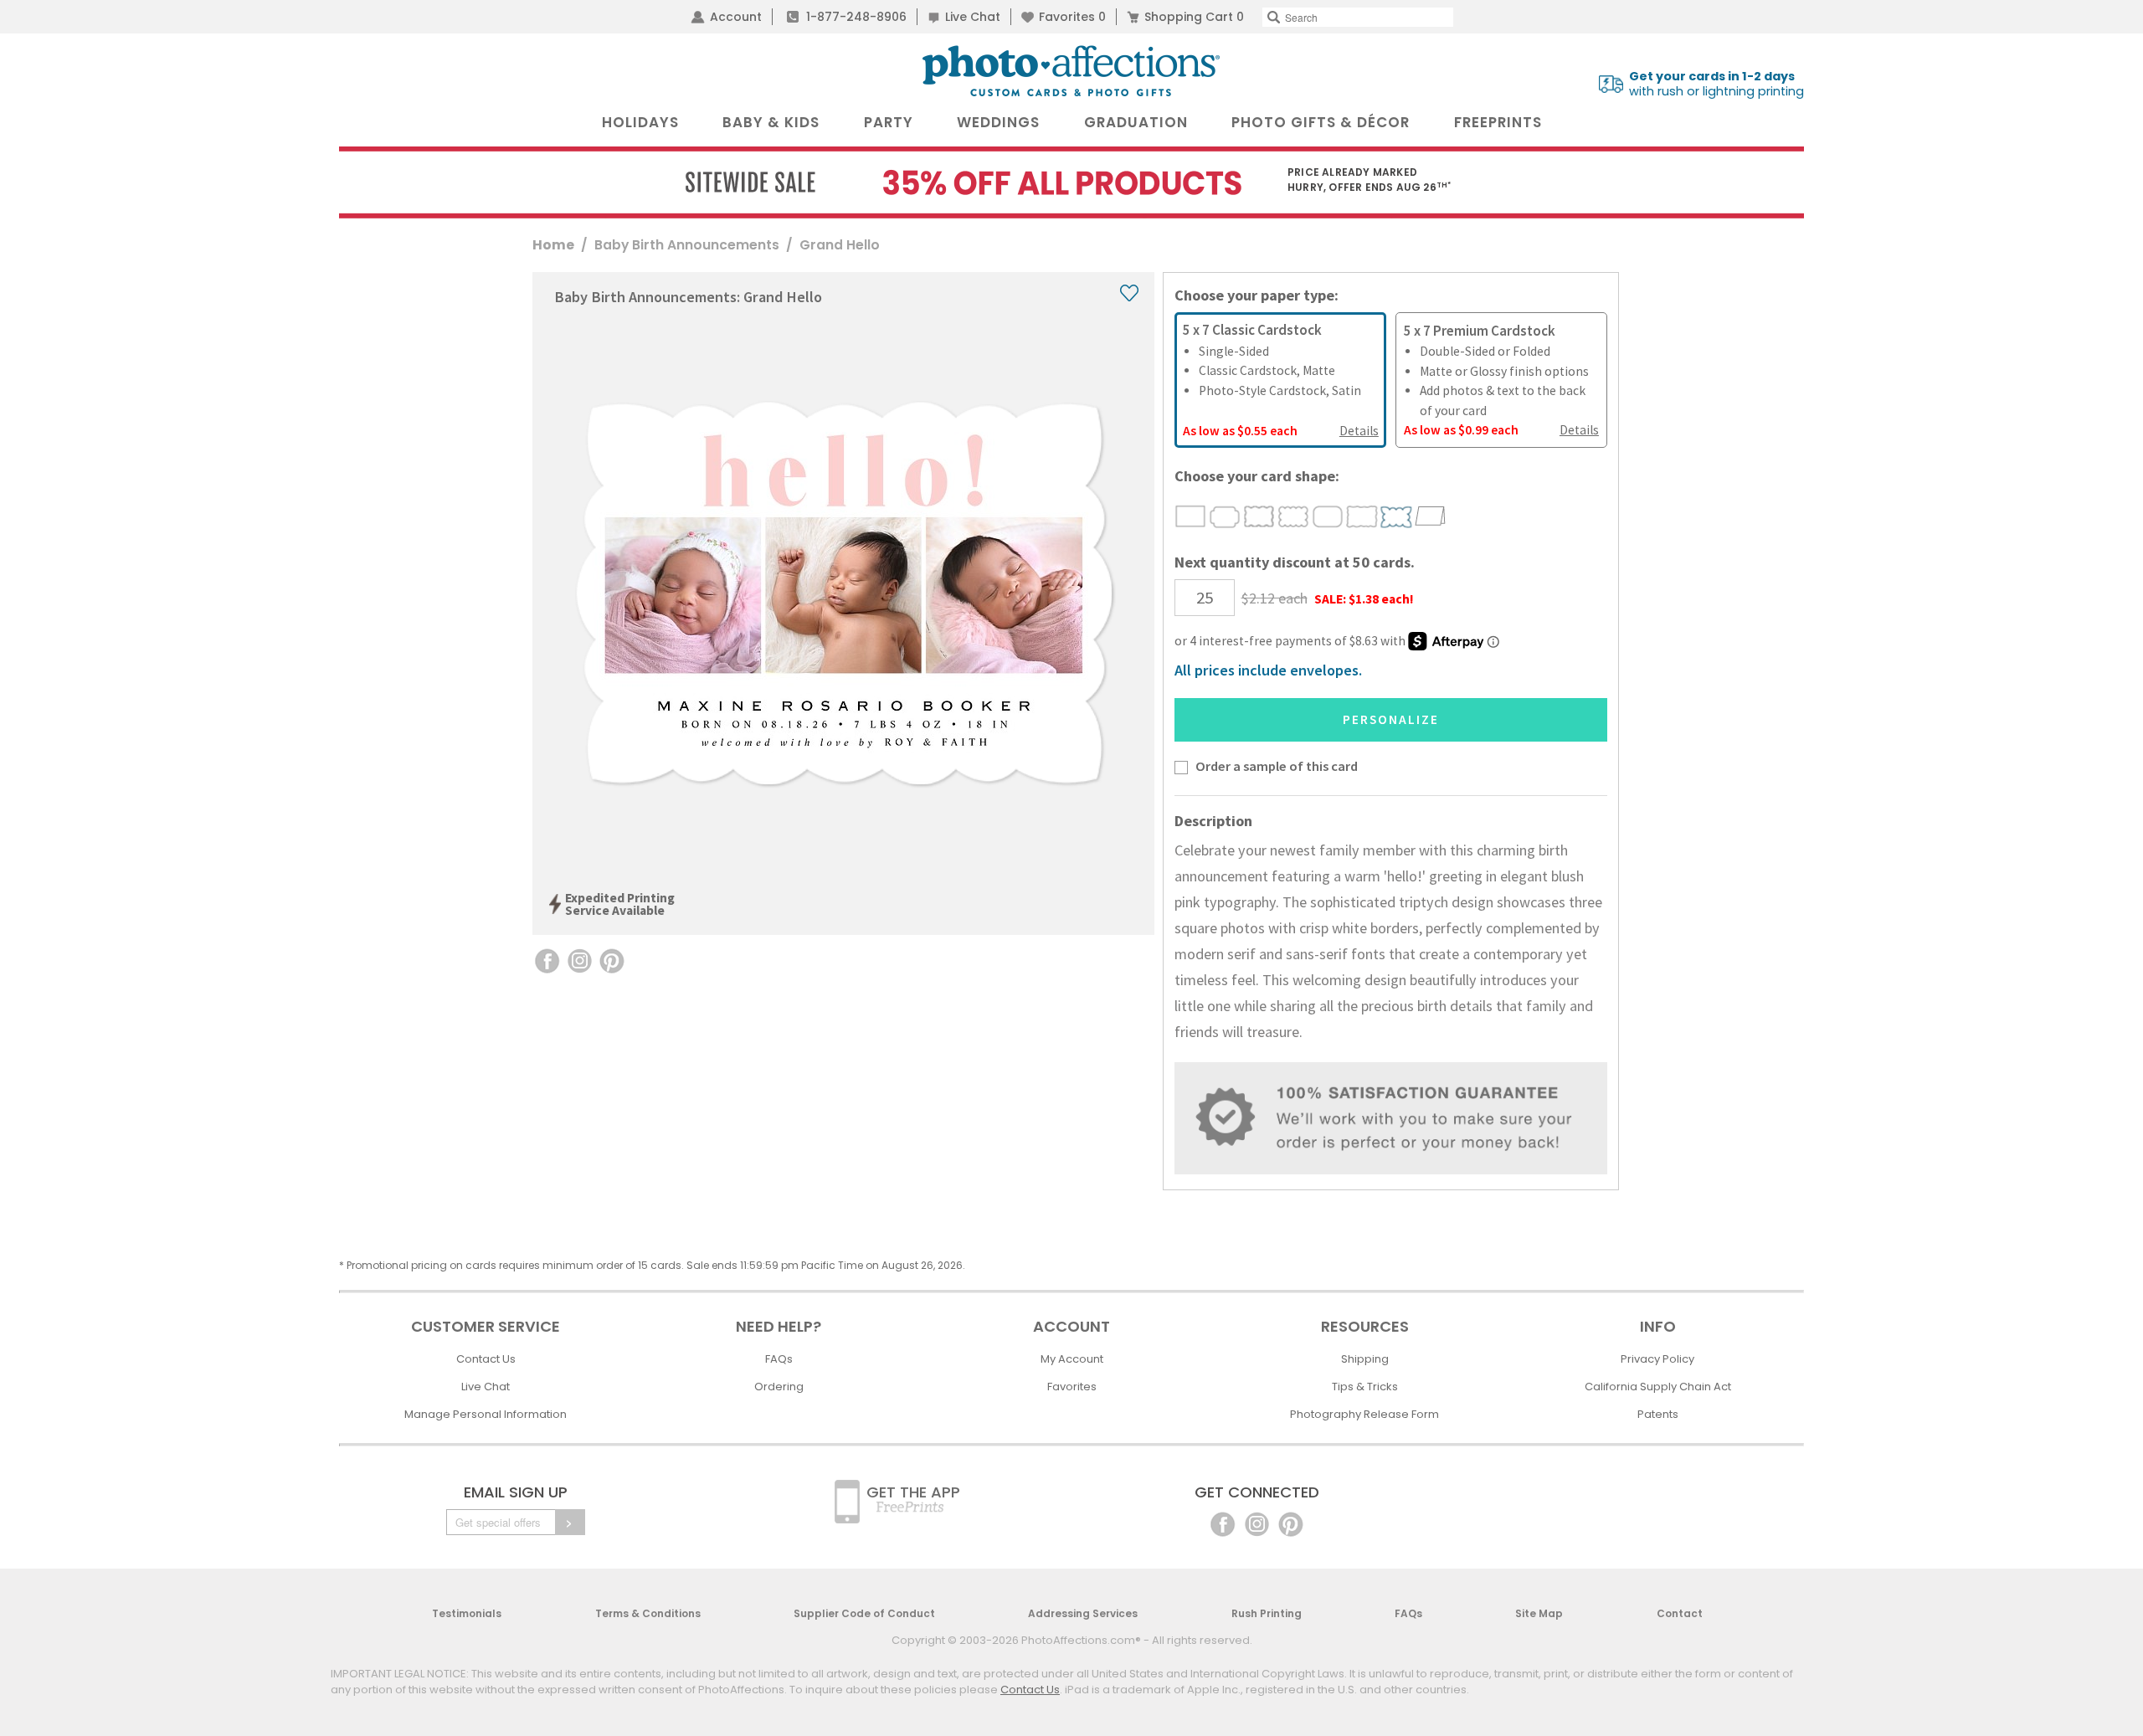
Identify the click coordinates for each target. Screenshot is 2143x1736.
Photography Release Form (1364, 1414)
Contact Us (486, 1359)
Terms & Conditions (648, 1613)
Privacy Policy (1657, 1359)
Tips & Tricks (1365, 1387)
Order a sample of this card (1277, 766)
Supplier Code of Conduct (864, 1613)
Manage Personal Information (486, 1414)
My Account (1072, 1359)
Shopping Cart (1194, 17)
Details (1359, 431)
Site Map (1539, 1613)
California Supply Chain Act (1658, 1387)
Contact (1680, 1613)
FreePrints (1498, 122)
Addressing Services (1083, 1613)
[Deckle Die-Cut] (1362, 516)
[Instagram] (1257, 1523)
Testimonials (467, 1613)
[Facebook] (1223, 1523)
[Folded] (1431, 516)
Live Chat (973, 17)
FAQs (779, 1359)
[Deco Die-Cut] (1225, 516)
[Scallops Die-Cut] (1294, 516)
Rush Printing (1267, 1613)
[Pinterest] (1291, 1523)
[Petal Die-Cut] (1397, 516)
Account (736, 17)
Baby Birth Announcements (687, 245)
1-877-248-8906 (856, 17)
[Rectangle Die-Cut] (1191, 516)
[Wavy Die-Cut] (1259, 516)
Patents (1658, 1414)
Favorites (1072, 17)
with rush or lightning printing (1716, 84)
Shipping (1365, 1359)
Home (553, 245)
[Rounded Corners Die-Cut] (1328, 516)
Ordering (779, 1387)
